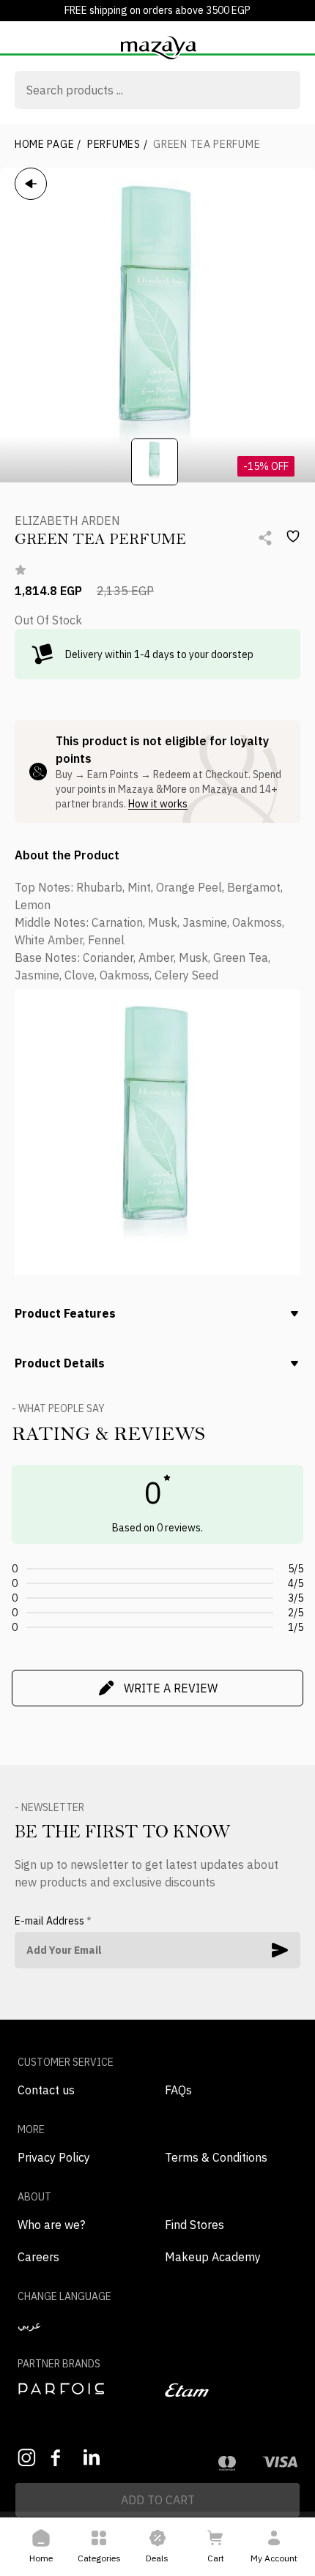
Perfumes (117, 144)
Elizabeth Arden (67, 520)
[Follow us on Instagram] (27, 2458)
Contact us (46, 2090)
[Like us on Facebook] (60, 2458)
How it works (158, 804)
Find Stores (194, 2225)
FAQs (178, 2090)
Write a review (171, 1688)
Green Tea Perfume (207, 144)
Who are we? (51, 2225)
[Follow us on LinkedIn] (93, 2457)
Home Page (48, 144)
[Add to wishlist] (293, 537)
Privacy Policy (54, 2157)
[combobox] (157, 92)
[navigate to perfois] (84, 2389)
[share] (265, 538)
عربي (29, 2325)
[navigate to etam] (231, 2390)
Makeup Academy (213, 2257)
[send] (280, 1950)
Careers (38, 2257)
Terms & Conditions (216, 2157)
